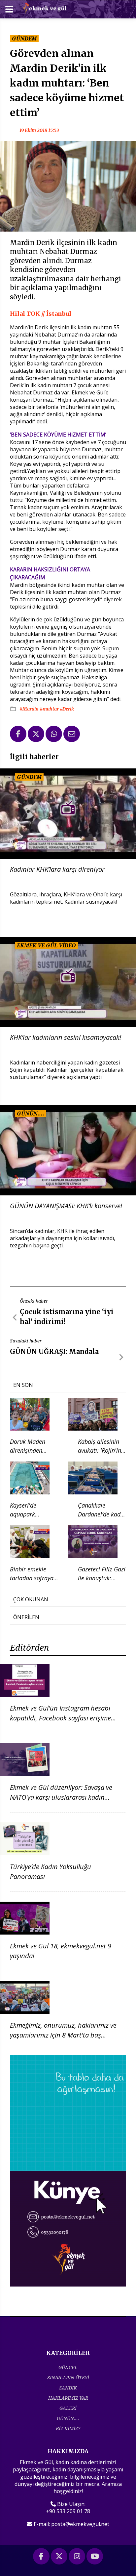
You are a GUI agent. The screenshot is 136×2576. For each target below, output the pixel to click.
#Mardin (30, 709)
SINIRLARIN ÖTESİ (68, 2377)
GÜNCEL (68, 2367)
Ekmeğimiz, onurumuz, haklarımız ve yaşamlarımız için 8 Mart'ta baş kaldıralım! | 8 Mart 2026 (63, 2035)
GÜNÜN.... (68, 2418)
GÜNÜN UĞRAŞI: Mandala (54, 1351)
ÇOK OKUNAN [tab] (31, 1599)
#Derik (67, 709)
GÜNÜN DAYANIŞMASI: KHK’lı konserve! (66, 1206)
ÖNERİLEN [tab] (26, 1617)
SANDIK (68, 2388)
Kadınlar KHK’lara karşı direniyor (57, 869)
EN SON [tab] (23, 1385)
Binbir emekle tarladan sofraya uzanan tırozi (32, 1578)
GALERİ (68, 2408)
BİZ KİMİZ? (68, 2428)
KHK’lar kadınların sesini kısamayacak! (66, 1037)
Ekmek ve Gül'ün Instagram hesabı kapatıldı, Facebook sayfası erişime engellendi (60, 1718)
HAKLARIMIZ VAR (68, 2398)
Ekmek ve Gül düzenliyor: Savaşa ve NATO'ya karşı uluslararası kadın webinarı (61, 1797)
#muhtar (50, 709)
